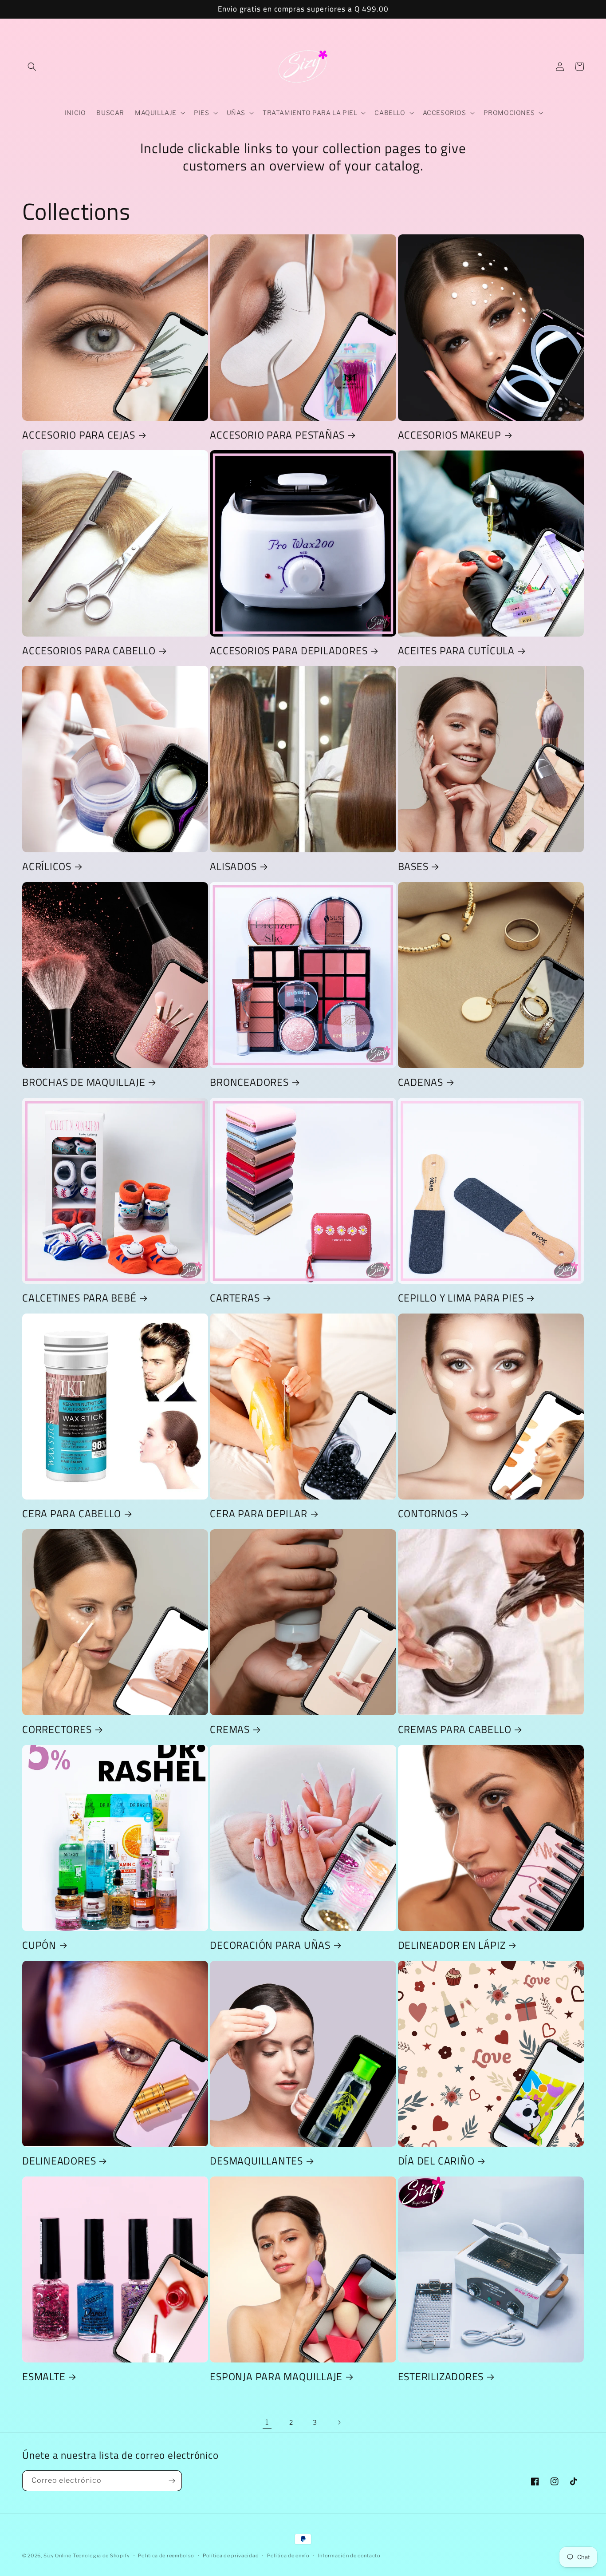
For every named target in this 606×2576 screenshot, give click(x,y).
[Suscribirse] (172, 2481)
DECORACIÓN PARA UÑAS (270, 1945)
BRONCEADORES (249, 1082)
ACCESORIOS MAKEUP (450, 435)
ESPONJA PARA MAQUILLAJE (276, 2376)
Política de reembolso (166, 2556)
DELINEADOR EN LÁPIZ (452, 1945)
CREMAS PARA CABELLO (455, 1729)
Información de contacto (349, 2556)
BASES (413, 866)
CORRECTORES (57, 1729)
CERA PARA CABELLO (72, 1514)
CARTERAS (235, 1298)
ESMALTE (44, 2376)
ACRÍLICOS (47, 866)
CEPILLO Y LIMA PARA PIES (461, 1298)
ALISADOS (233, 866)
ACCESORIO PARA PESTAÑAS (277, 435)
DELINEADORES (59, 2161)
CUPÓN (39, 1945)
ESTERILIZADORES (441, 2376)
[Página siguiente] (339, 2422)
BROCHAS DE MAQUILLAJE (84, 1082)
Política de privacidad (231, 2556)
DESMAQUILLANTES (256, 2161)
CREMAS (230, 1729)
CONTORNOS (428, 1514)
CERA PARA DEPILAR (258, 1514)
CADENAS (421, 1082)
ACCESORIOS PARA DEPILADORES (289, 651)
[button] (32, 67)
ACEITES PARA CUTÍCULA (456, 651)
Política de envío (288, 2556)
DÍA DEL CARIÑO (436, 2161)
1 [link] (267, 2422)
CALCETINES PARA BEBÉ (79, 1298)
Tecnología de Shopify (101, 2556)
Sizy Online (57, 2556)
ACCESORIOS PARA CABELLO (89, 651)
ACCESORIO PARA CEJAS (79, 435)
